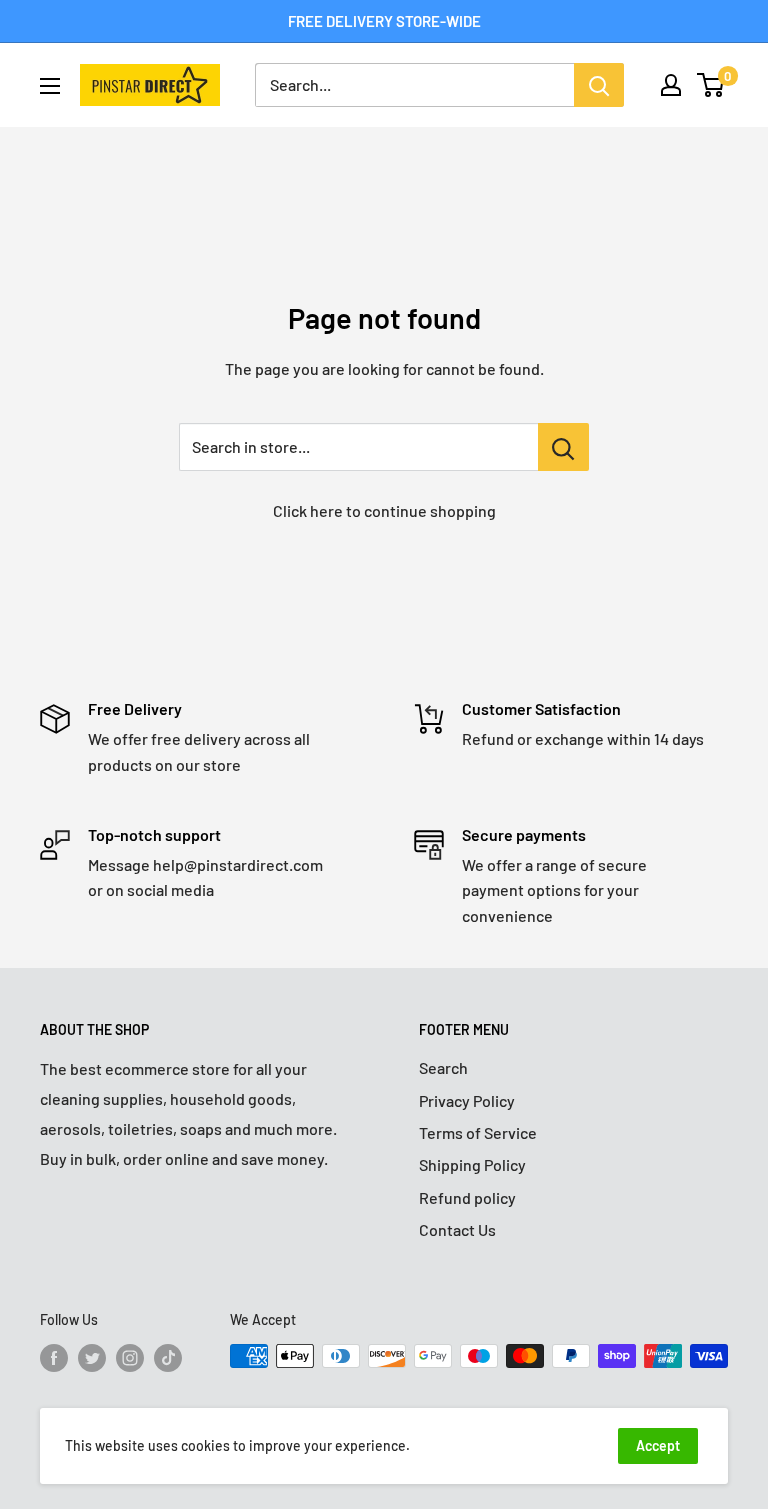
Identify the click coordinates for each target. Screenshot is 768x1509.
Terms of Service (478, 1132)
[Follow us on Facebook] (54, 1358)
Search (443, 1067)
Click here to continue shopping (384, 510)
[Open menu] (50, 86)
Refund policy (467, 1197)
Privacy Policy (467, 1100)
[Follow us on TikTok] (168, 1358)
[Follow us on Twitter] (92, 1358)
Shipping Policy (472, 1164)
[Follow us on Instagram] (130, 1358)
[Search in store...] (563, 447)
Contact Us (457, 1229)
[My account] (671, 85)
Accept (658, 1445)
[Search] (599, 85)
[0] (711, 85)
